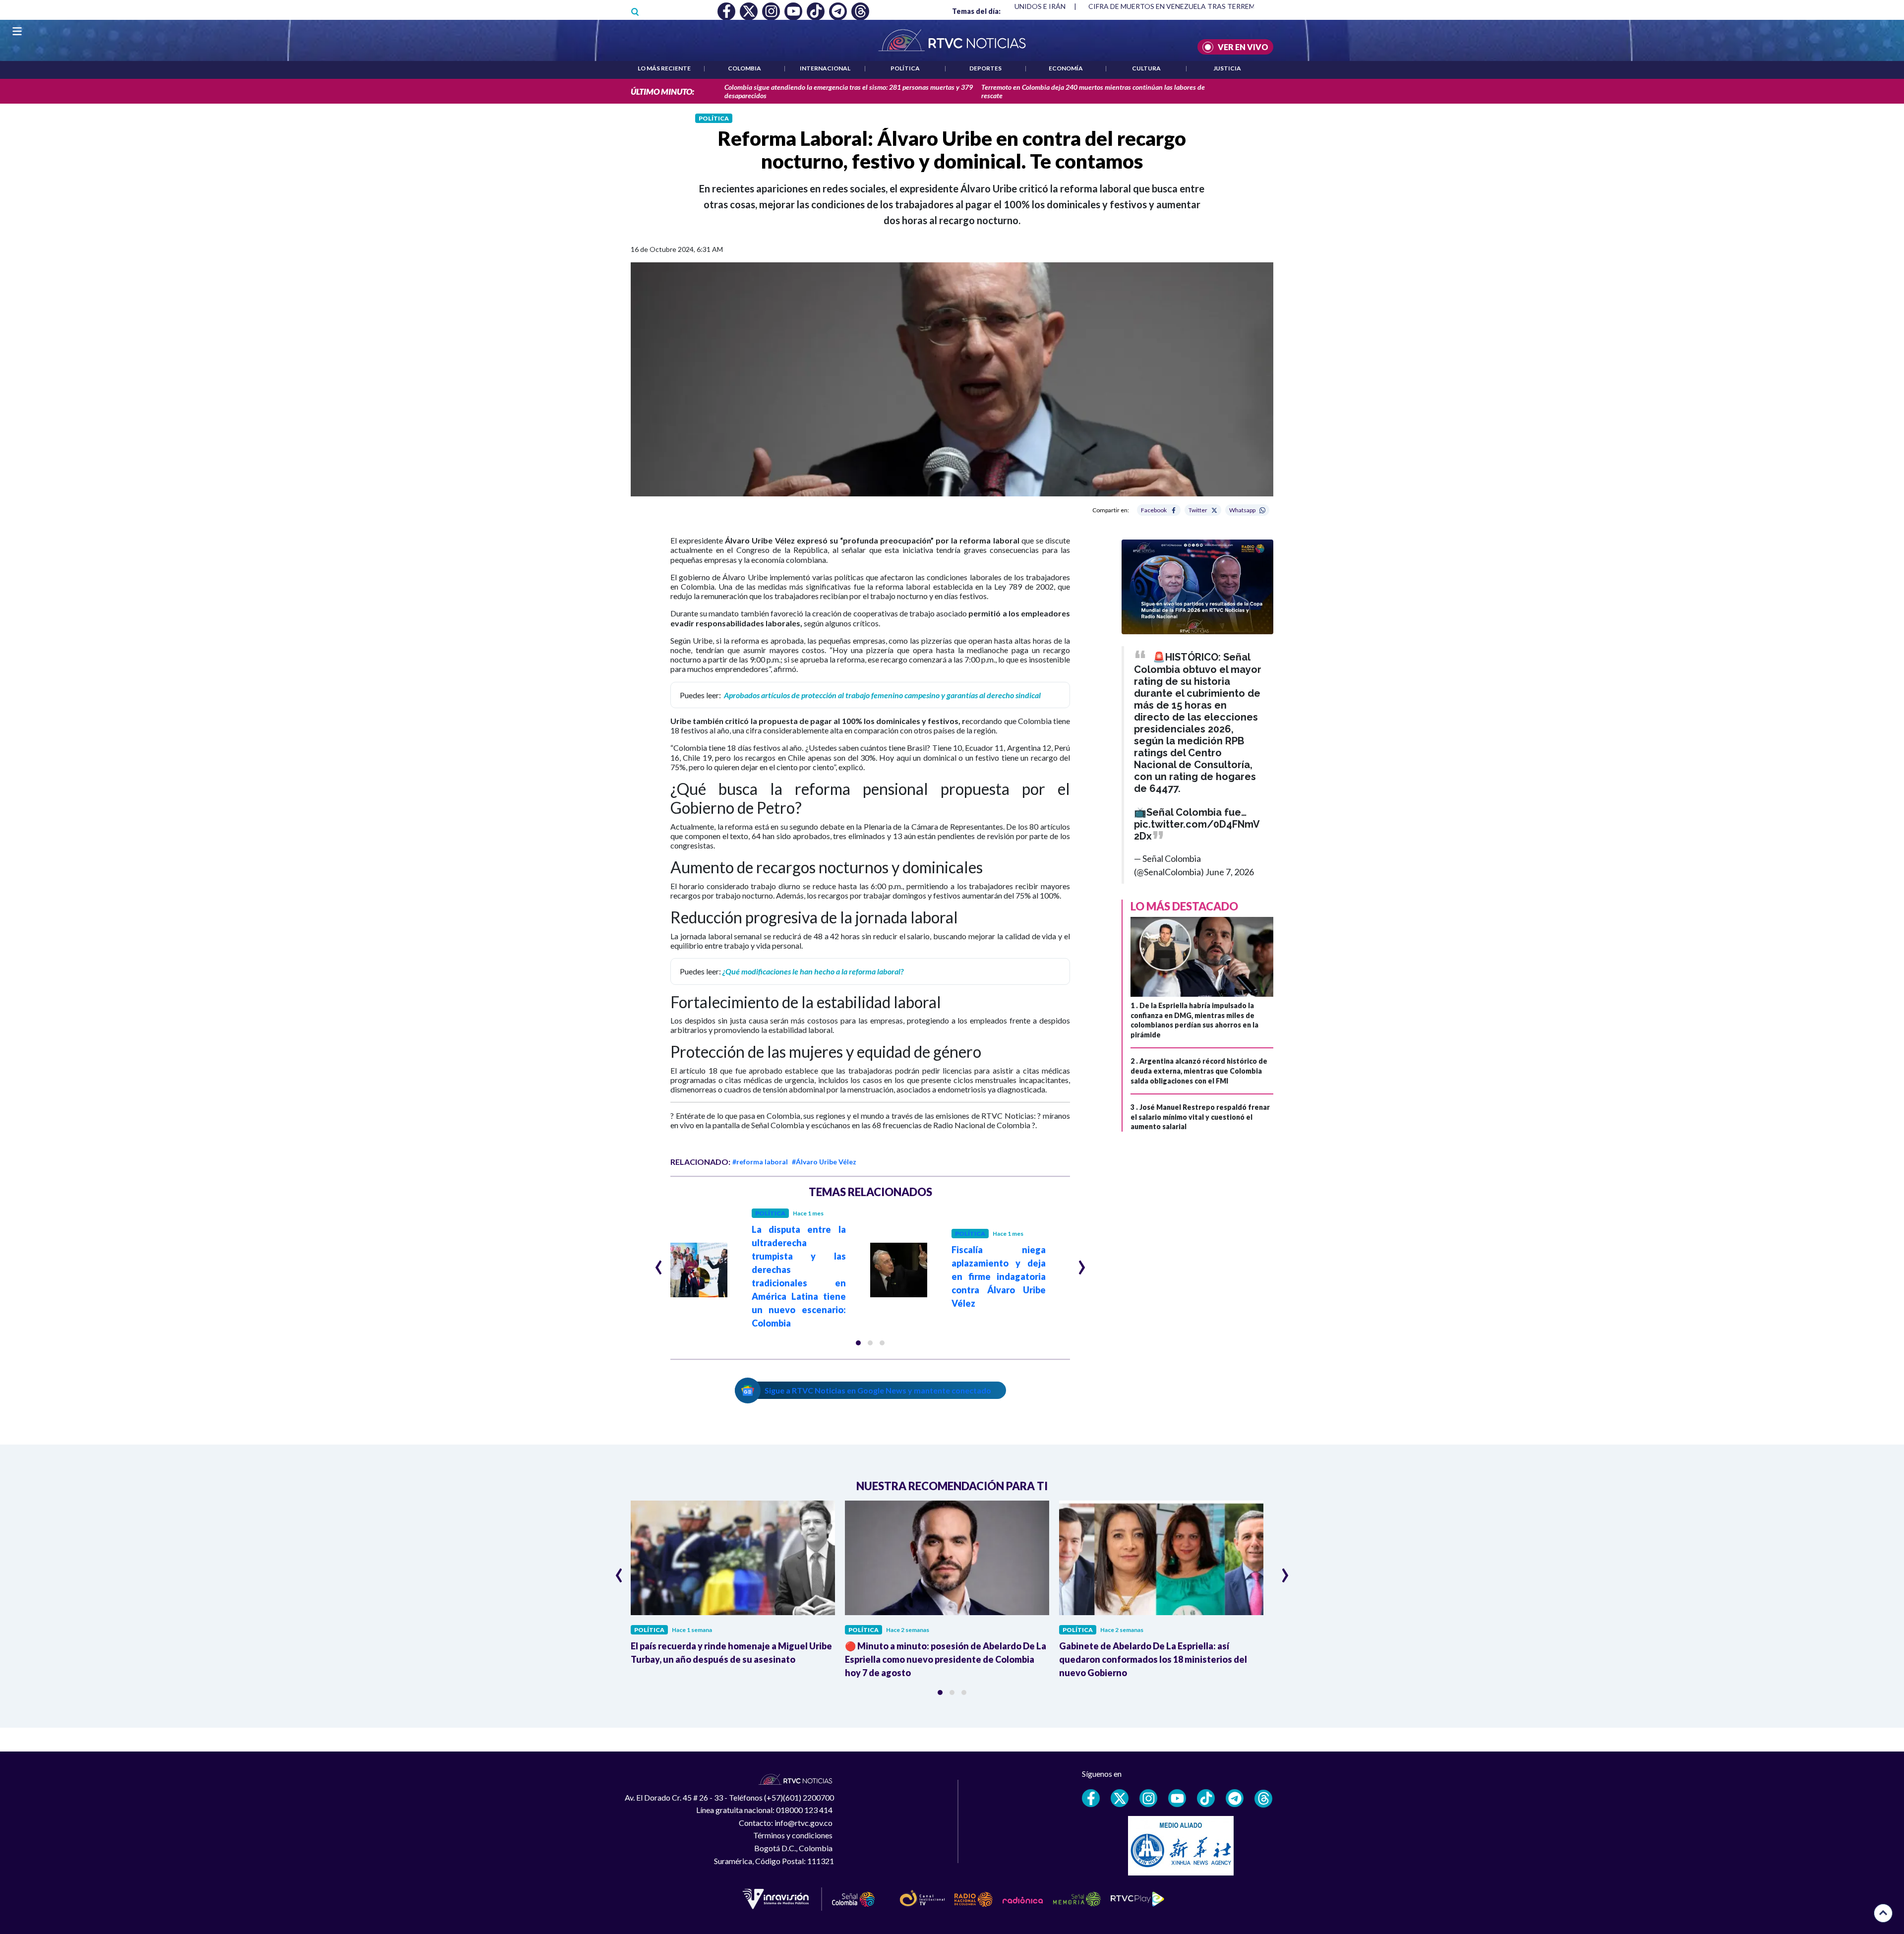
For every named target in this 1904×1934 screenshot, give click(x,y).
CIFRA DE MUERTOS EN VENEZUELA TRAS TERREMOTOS (1182, 6)
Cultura (1146, 68)
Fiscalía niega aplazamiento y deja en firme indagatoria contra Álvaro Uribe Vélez (999, 1276)
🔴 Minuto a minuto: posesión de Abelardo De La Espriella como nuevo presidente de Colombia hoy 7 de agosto (946, 1659)
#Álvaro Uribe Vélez (824, 1162)
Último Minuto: (662, 91)
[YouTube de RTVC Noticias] (1177, 1798)
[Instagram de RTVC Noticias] (1148, 1798)
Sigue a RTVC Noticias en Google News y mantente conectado (878, 1390)
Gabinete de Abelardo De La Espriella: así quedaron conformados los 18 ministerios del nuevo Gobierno (1153, 1659)
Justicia (1227, 68)
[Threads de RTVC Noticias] (1263, 1799)
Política (905, 68)
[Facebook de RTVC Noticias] (1091, 1798)
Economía (1066, 68)
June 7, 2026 (1230, 872)
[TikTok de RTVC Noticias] (1206, 1798)
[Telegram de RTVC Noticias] (1235, 1798)
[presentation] (659, 1263)
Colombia (744, 68)
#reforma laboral (760, 1162)
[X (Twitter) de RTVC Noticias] (1120, 1798)
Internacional (825, 68)
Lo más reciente (664, 68)
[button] (858, 1343)
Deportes (985, 68)
